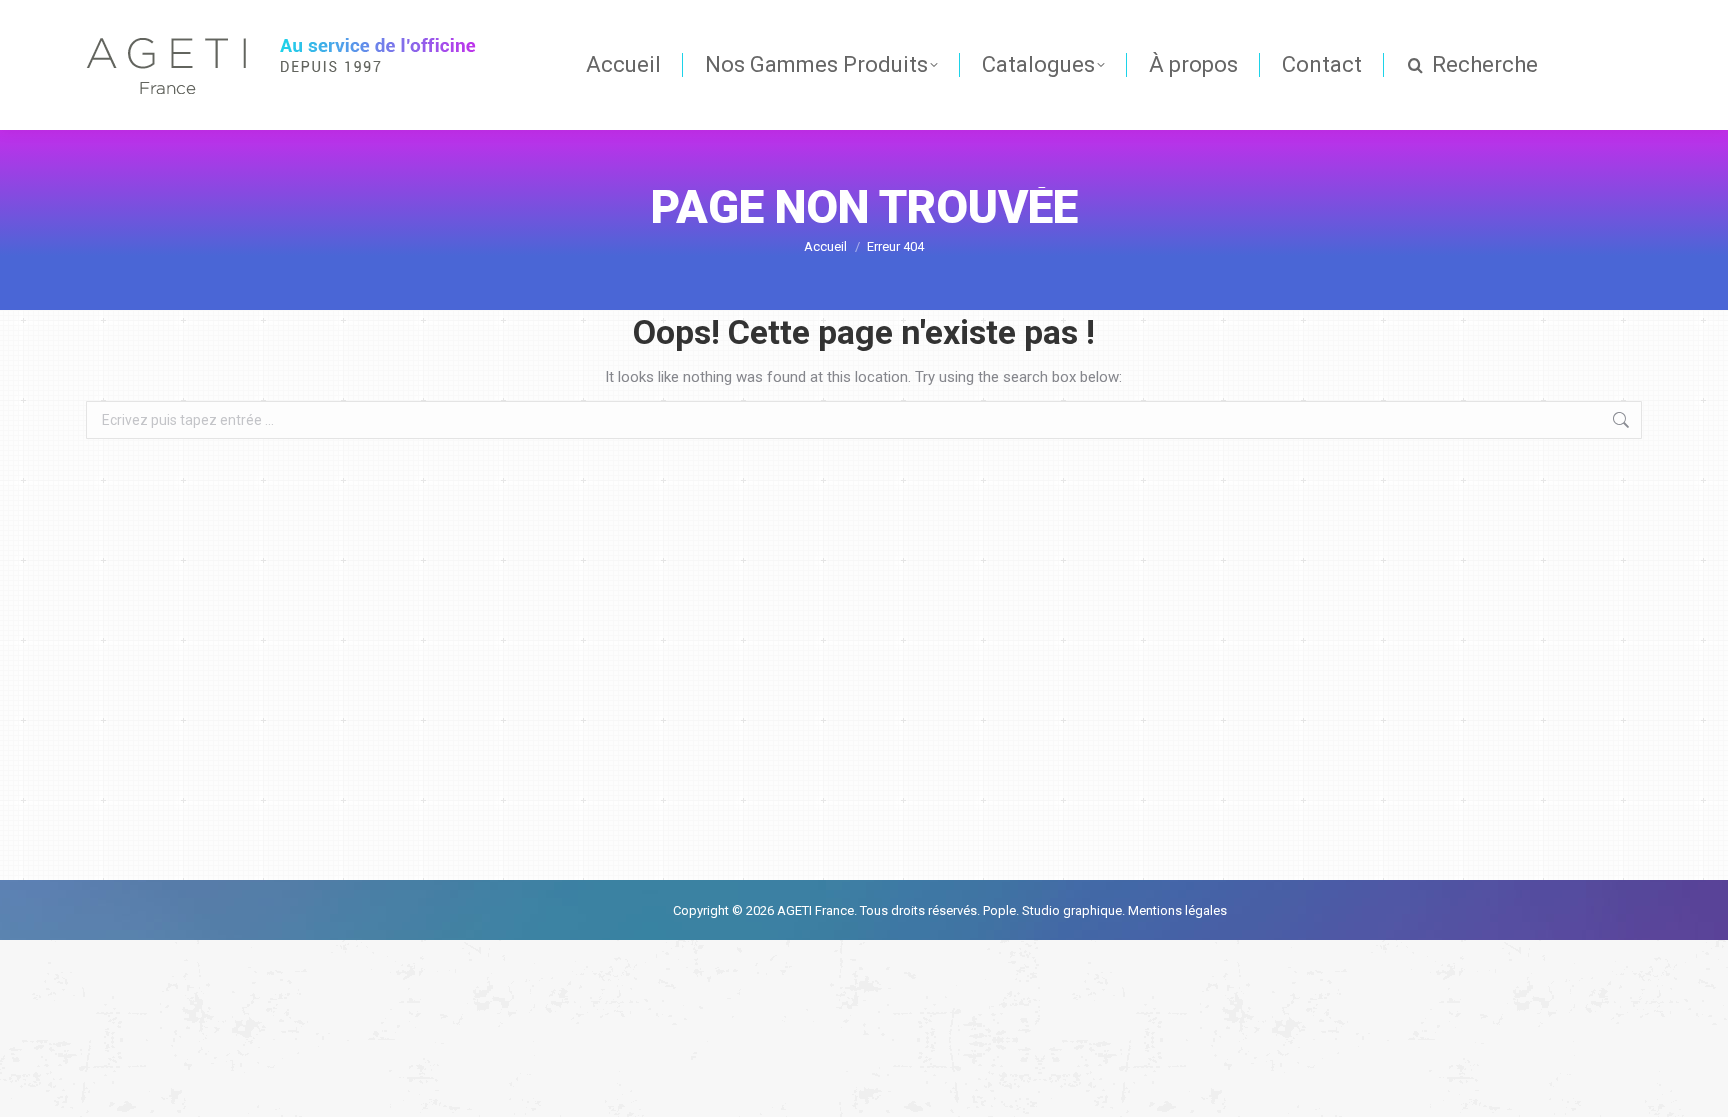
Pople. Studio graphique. (1054, 910)
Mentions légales (1176, 910)
